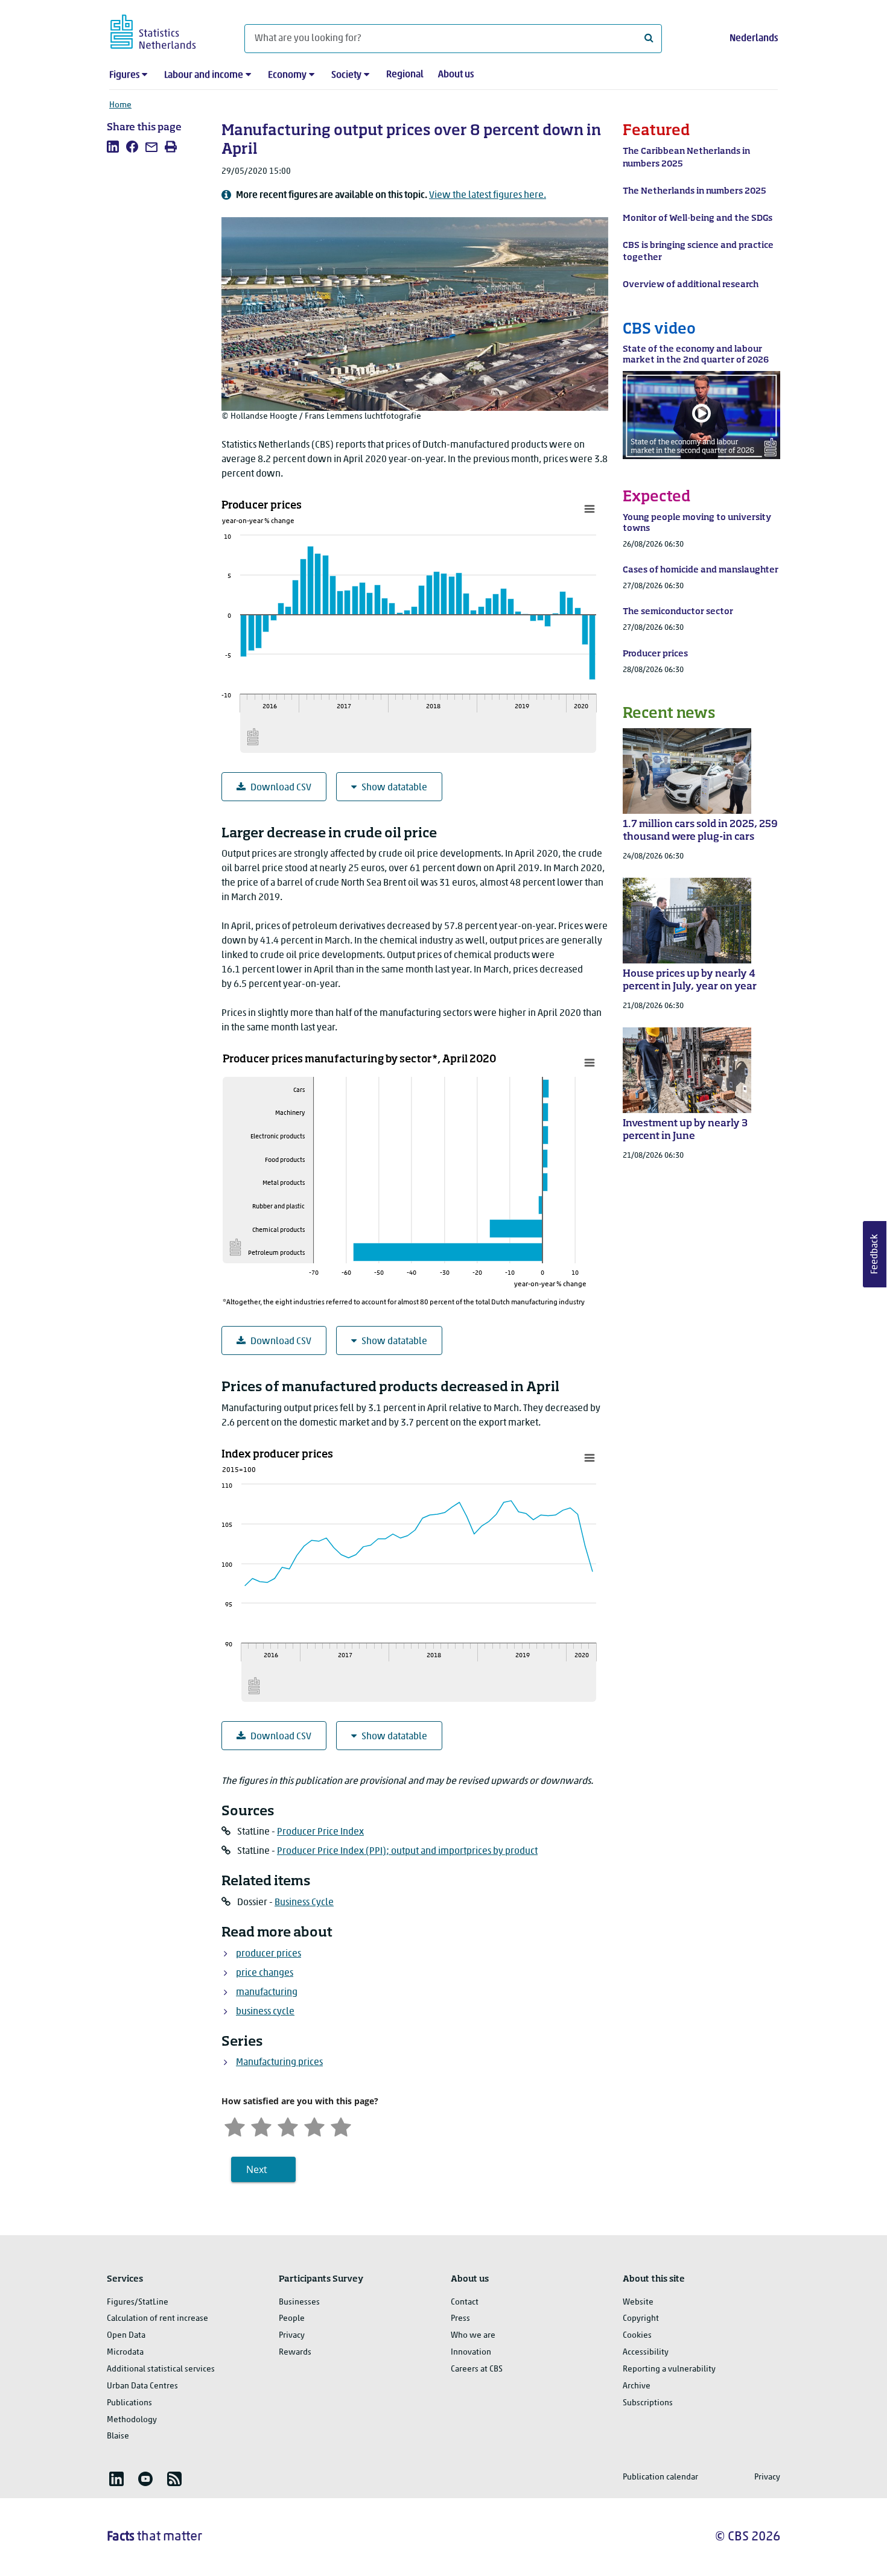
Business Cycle (304, 1903)
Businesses (299, 2302)
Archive (637, 2386)
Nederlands (754, 39)
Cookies (637, 2336)
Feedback (875, 1254)
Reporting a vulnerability (669, 2369)
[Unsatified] (261, 2126)
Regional (405, 75)
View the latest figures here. (488, 195)
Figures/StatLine (138, 2302)
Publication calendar (660, 2477)
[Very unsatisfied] (235, 2126)
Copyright (641, 2319)
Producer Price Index (320, 1832)
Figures (124, 75)
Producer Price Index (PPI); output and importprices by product (407, 1851)
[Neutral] (288, 2126)
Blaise (118, 2436)
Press (460, 2319)
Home (120, 105)
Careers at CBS (477, 2369)
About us (456, 75)
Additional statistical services (161, 2369)
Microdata (125, 2352)
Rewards (295, 2352)
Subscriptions (648, 2403)
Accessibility (646, 2352)
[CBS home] (165, 30)
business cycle (265, 2012)
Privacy (292, 2336)
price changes (265, 1973)
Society (346, 75)
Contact (465, 2302)
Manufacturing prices (279, 2063)
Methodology (132, 2420)
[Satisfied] (314, 2126)
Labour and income (204, 75)
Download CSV (281, 788)
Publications (129, 2403)
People (292, 2319)
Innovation (471, 2352)
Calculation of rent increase (157, 2319)
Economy (287, 75)
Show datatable (394, 788)
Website (638, 2302)
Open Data (126, 2336)
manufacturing (267, 1993)
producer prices (269, 1954)
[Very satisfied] (341, 2126)
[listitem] (113, 147)
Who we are (473, 2336)
